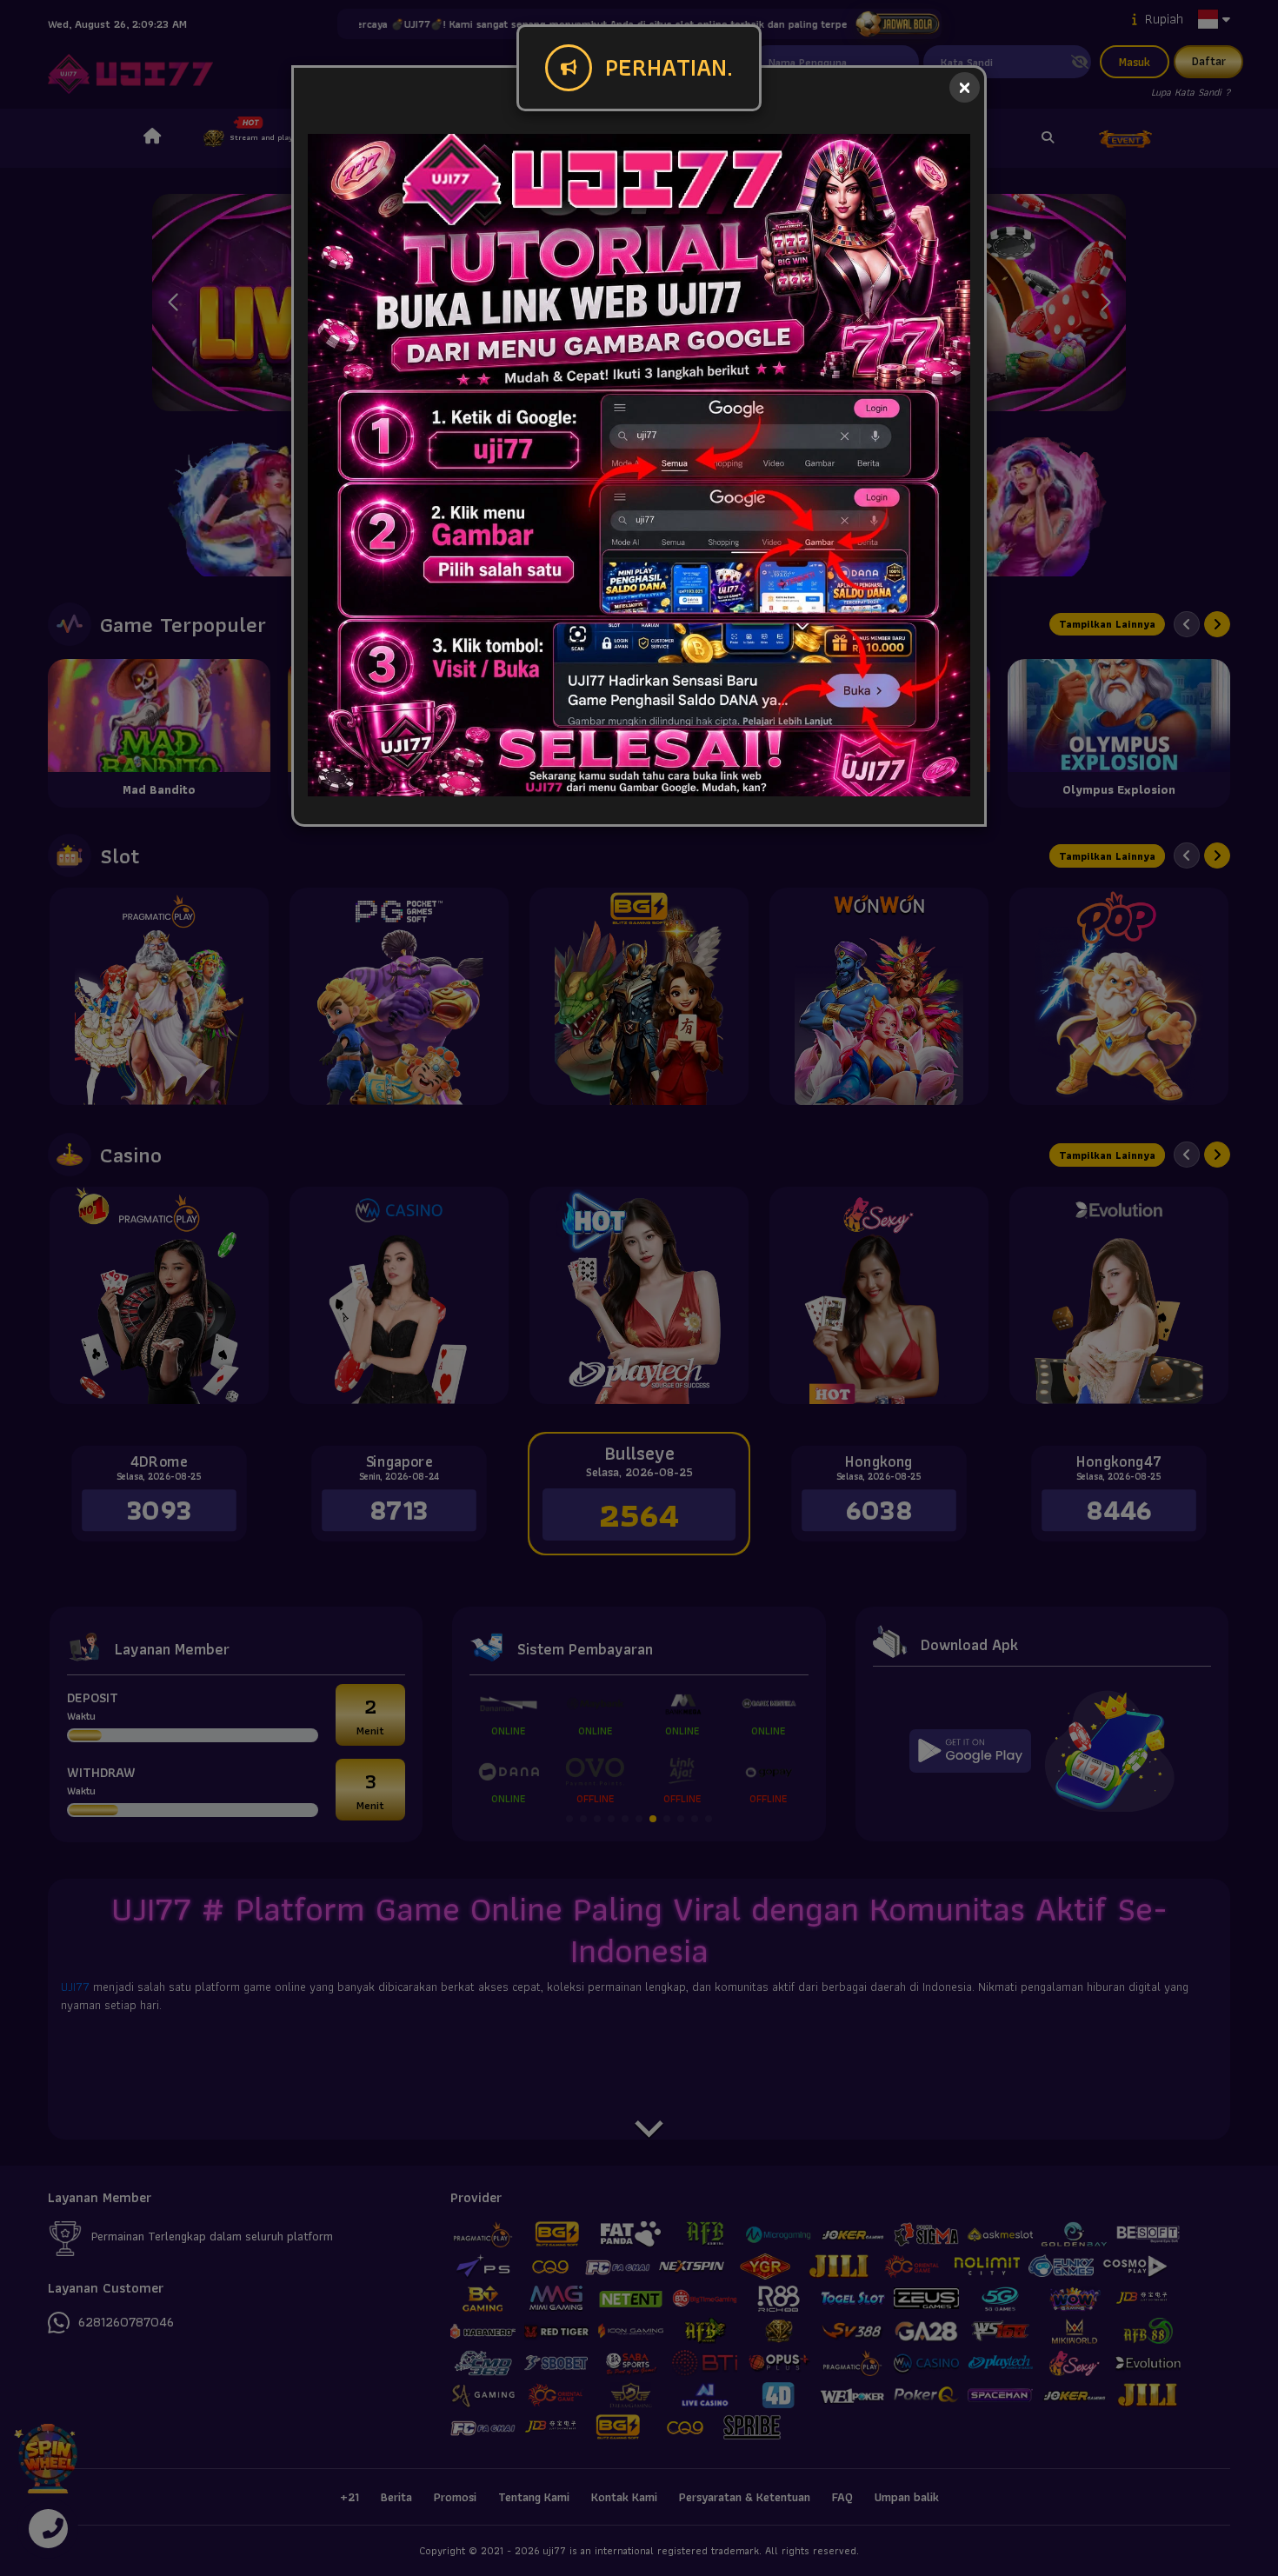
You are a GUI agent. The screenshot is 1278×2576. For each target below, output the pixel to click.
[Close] (965, 87)
